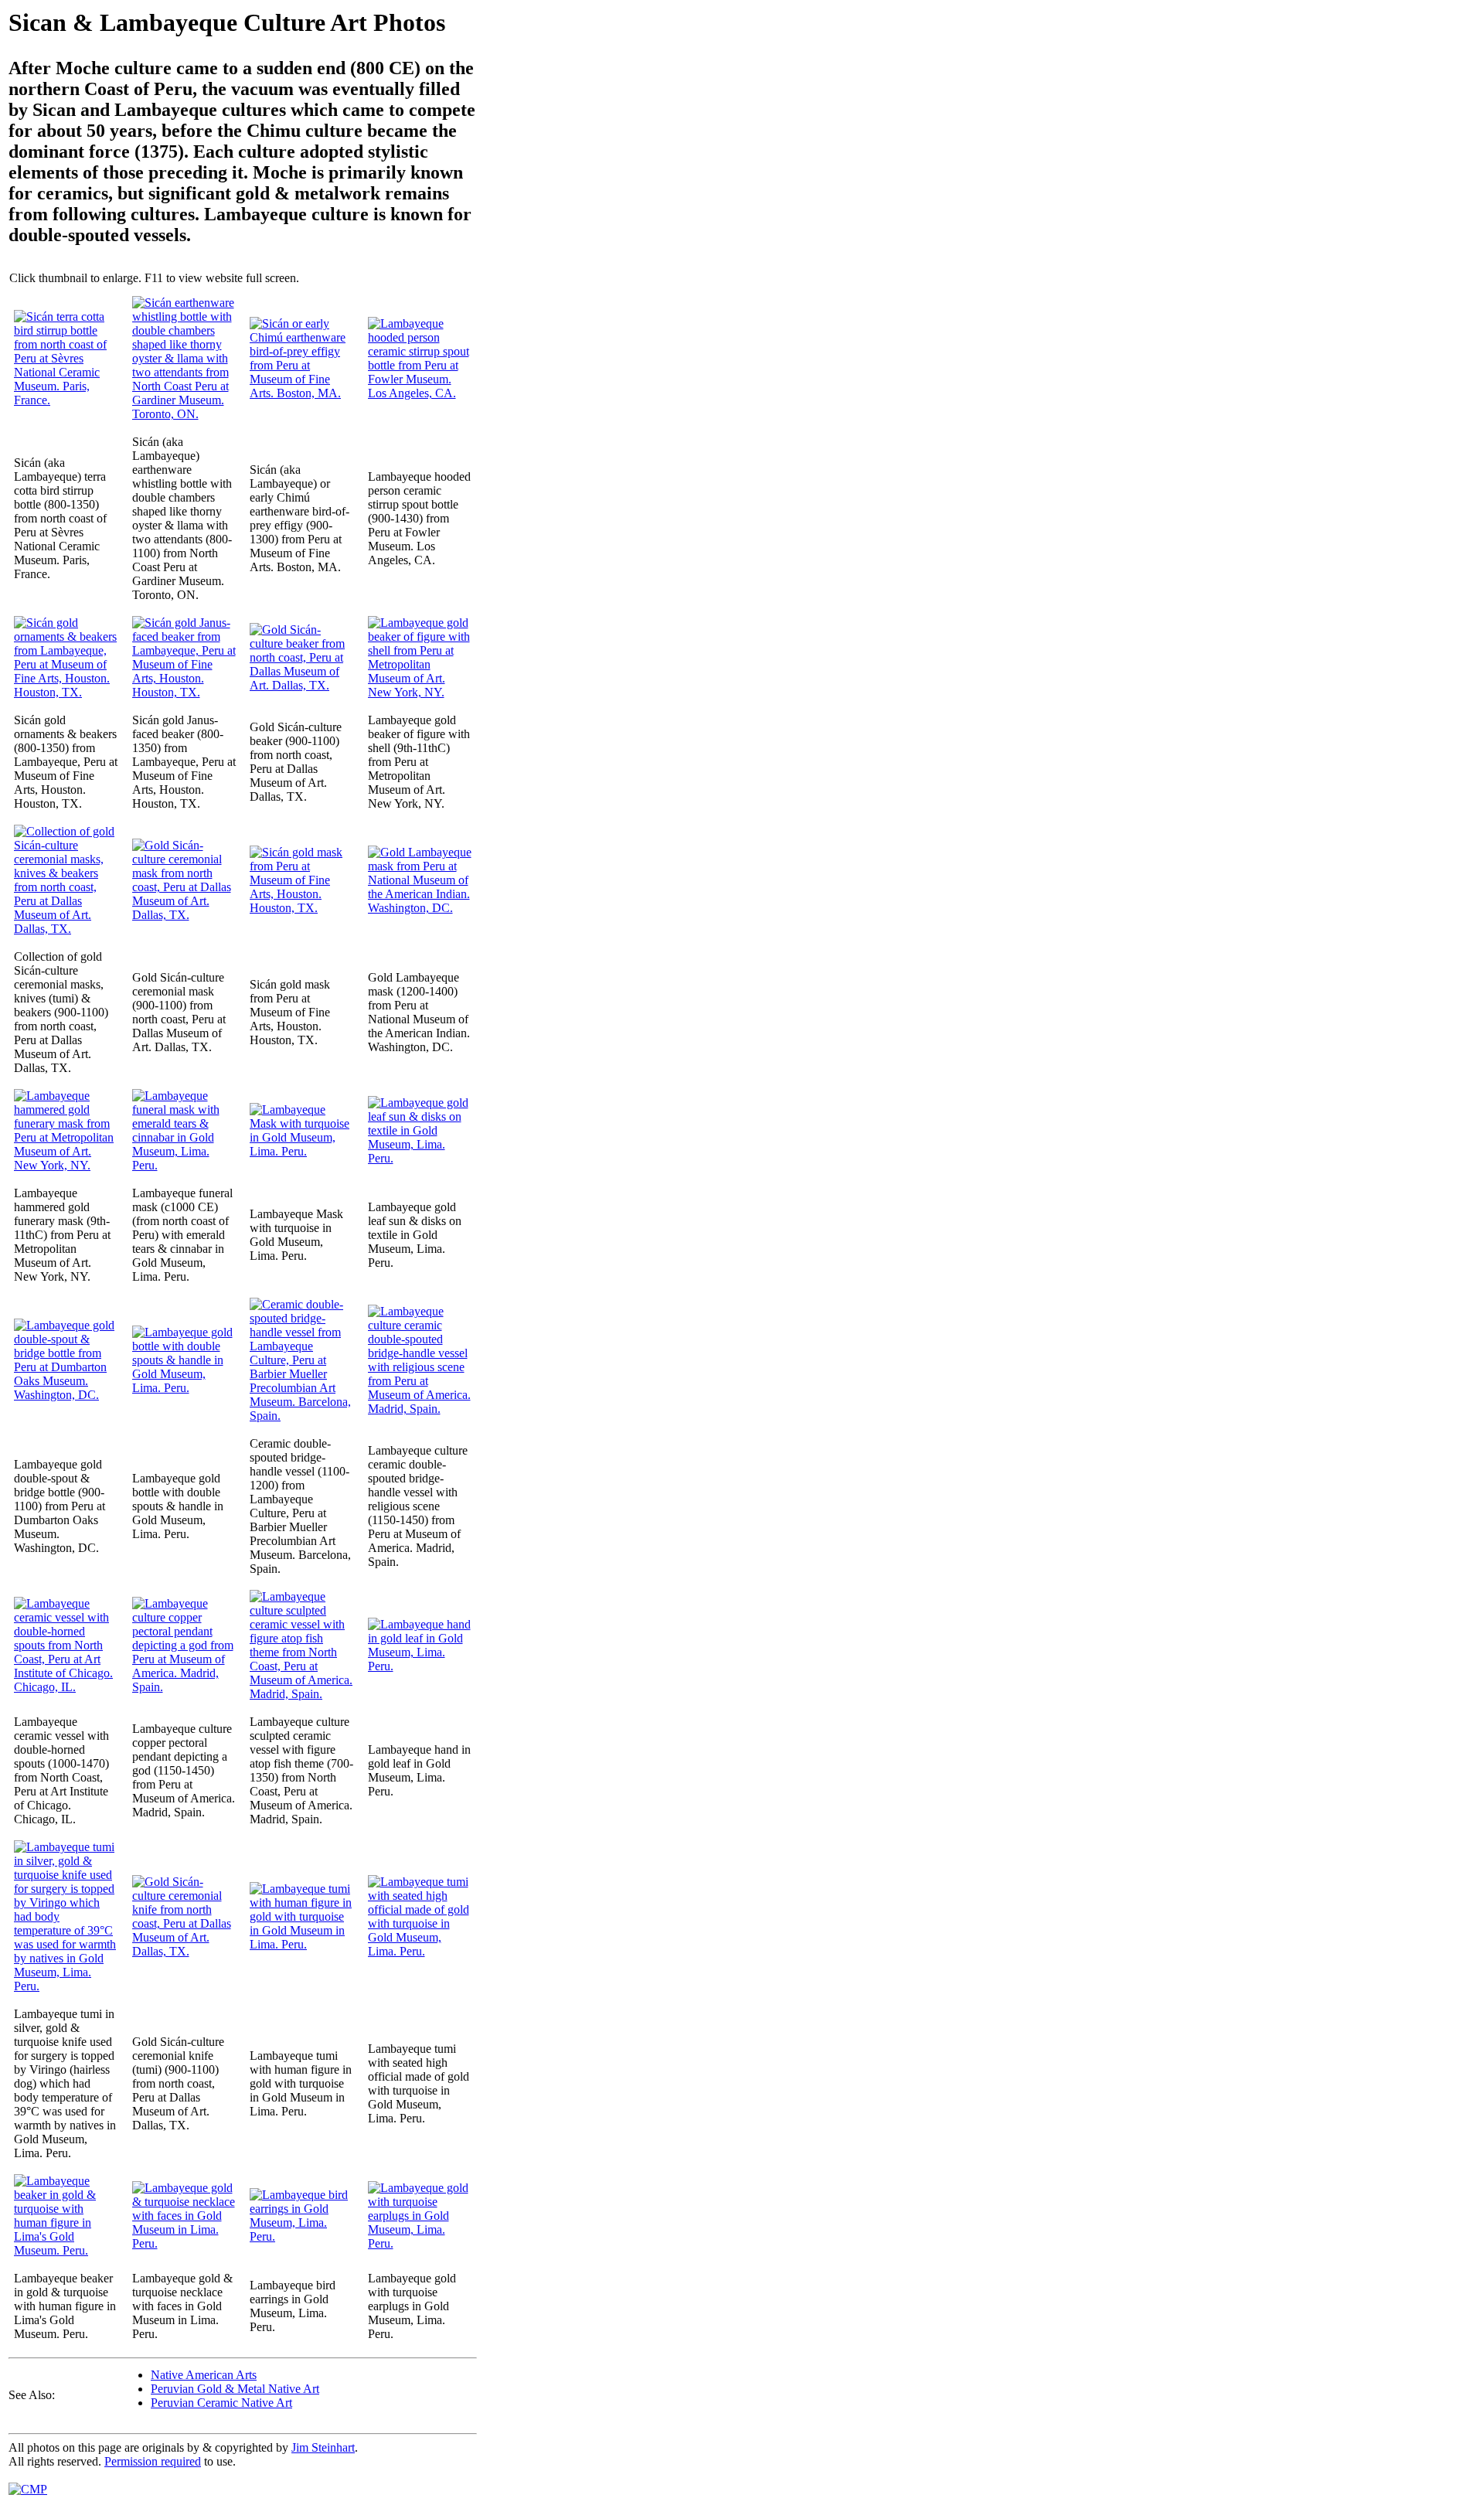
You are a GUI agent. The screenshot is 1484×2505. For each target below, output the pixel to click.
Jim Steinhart (323, 2447)
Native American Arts (204, 2375)
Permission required (153, 2461)
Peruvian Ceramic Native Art (221, 2403)
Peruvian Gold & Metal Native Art (235, 2389)
